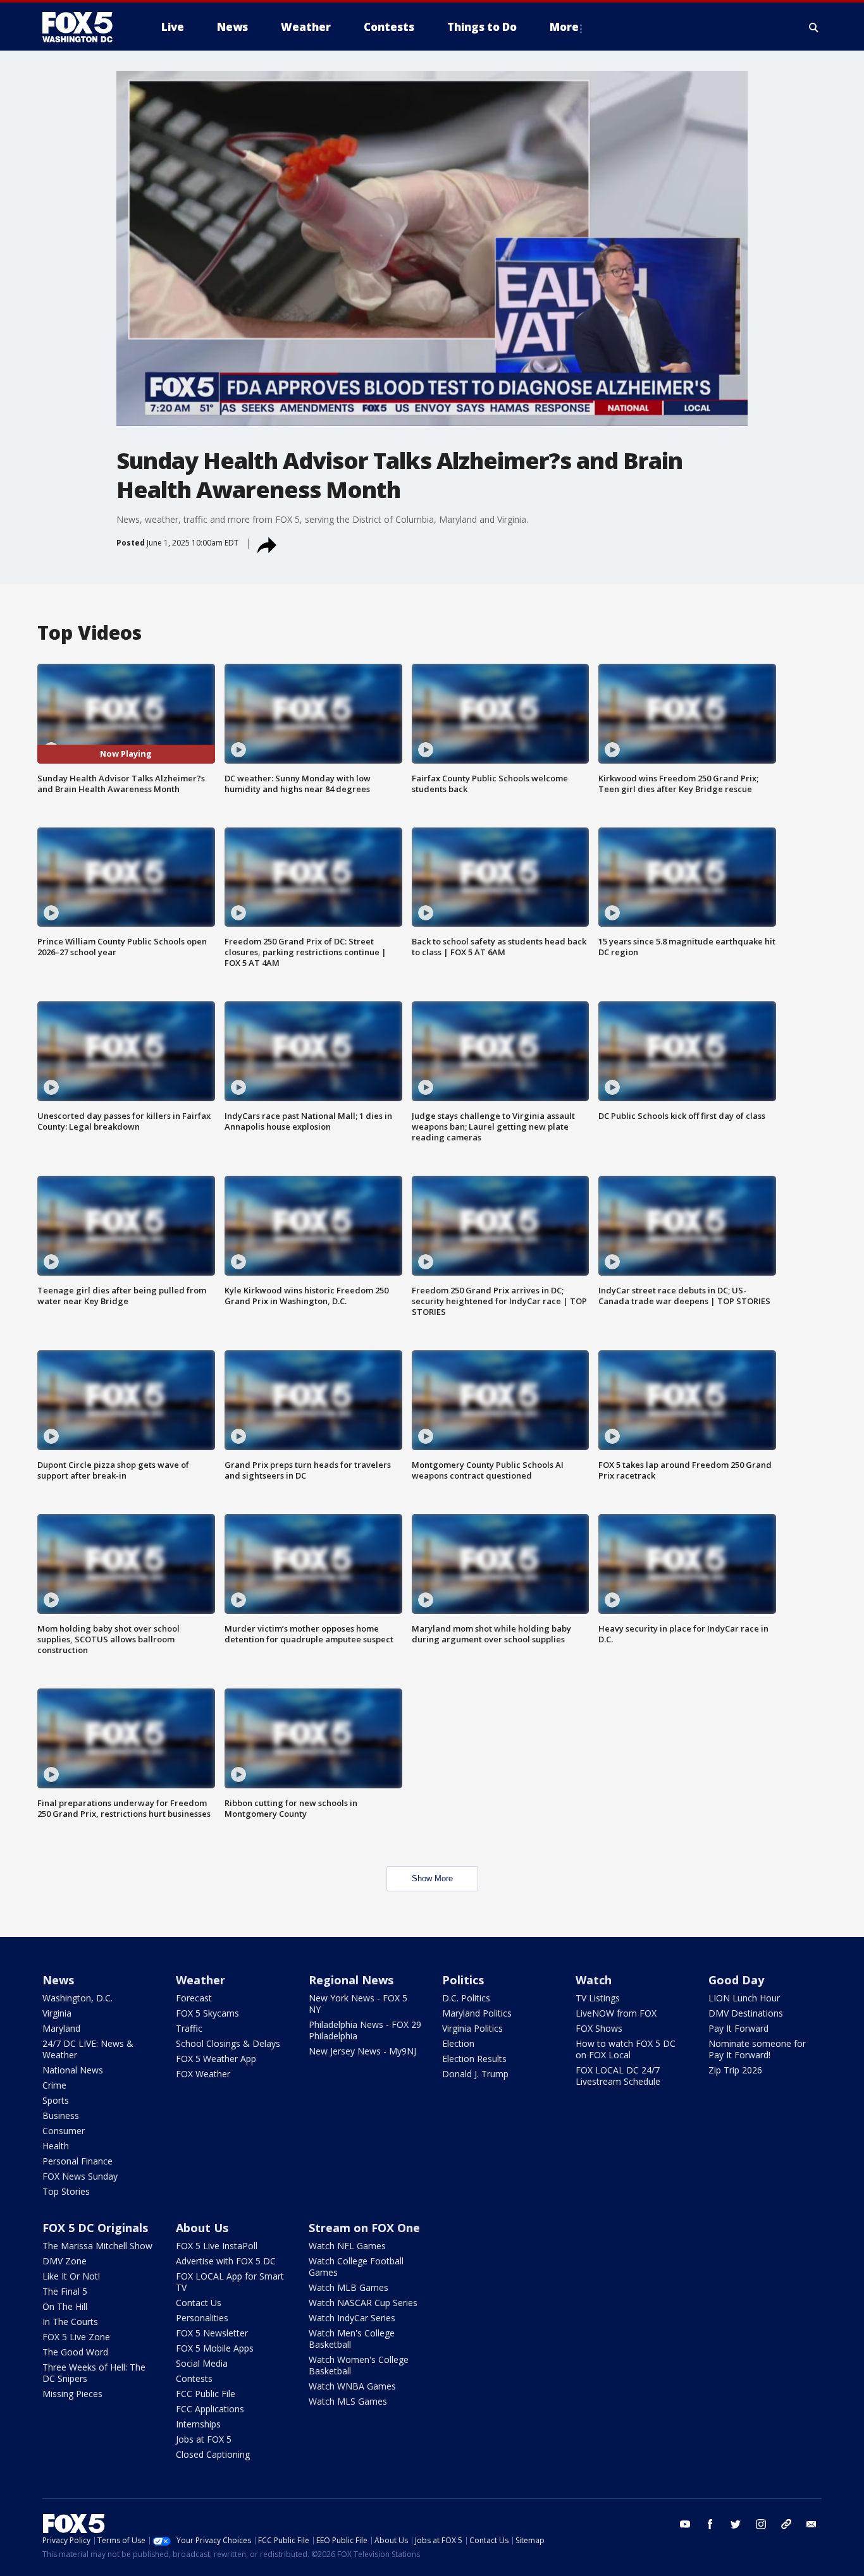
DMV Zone (65, 2261)
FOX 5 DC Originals (95, 2228)
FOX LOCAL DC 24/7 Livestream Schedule (618, 2076)
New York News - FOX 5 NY (358, 2004)
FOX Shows (599, 2028)
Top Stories (66, 2191)
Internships (198, 2424)
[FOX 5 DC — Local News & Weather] (84, 27)
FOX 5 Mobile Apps (215, 2348)
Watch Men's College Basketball (352, 2339)
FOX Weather (203, 2074)
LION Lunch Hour (744, 1998)
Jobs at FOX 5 (204, 2439)
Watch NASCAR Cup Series (363, 2303)
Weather (201, 1980)
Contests (194, 2378)
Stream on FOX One (364, 2228)
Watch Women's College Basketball (359, 2365)
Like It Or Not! (71, 2276)
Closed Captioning (213, 2454)
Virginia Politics (472, 2028)
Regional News (351, 1980)
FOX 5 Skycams (207, 2013)
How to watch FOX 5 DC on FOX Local (626, 2049)
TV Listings (598, 1998)
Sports (56, 2100)
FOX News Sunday (80, 2176)
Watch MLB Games (349, 2287)
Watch (594, 1980)
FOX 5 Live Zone (76, 2337)
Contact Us (199, 2303)
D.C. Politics (466, 1998)
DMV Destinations (746, 2013)
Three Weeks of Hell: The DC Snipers (94, 2373)
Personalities (202, 2318)
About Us (202, 2228)
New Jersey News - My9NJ (362, 2051)
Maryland (61, 2028)
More (564, 27)
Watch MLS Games (348, 2401)
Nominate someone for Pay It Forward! (757, 2049)
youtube (685, 2524)
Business (61, 2115)
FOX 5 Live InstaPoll (217, 2246)
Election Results (474, 2059)
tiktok (786, 2524)
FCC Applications (210, 2409)
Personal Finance (77, 2161)
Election (458, 2043)
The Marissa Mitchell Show (97, 2246)
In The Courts (70, 2322)
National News (73, 2070)
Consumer (64, 2131)
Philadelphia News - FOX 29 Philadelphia (365, 2030)
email (812, 2524)
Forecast (194, 1998)
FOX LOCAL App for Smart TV (230, 2282)
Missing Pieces (72, 2394)
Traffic (189, 2028)
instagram (761, 2524)
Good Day (736, 1980)
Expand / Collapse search (814, 27)
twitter (736, 2524)
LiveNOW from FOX (616, 2013)
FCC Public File (206, 2394)
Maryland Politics (477, 2013)
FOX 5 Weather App (216, 2059)
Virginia (57, 2013)
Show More (432, 1878)
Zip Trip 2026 (735, 2070)
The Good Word (75, 2352)
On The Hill (65, 2306)
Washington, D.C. (77, 1998)
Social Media (202, 2363)
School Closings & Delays (228, 2043)
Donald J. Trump (475, 2074)
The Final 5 (65, 2291)
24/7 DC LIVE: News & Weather (88, 2049)
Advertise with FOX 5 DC (226, 2261)
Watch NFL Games (347, 2246)
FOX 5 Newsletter (212, 2333)
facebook (710, 2524)
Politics (463, 1980)
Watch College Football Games (356, 2267)
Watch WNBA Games (352, 2386)
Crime (54, 2085)
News (58, 1980)
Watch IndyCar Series (352, 2318)
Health (56, 2146)
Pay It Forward (738, 2028)
